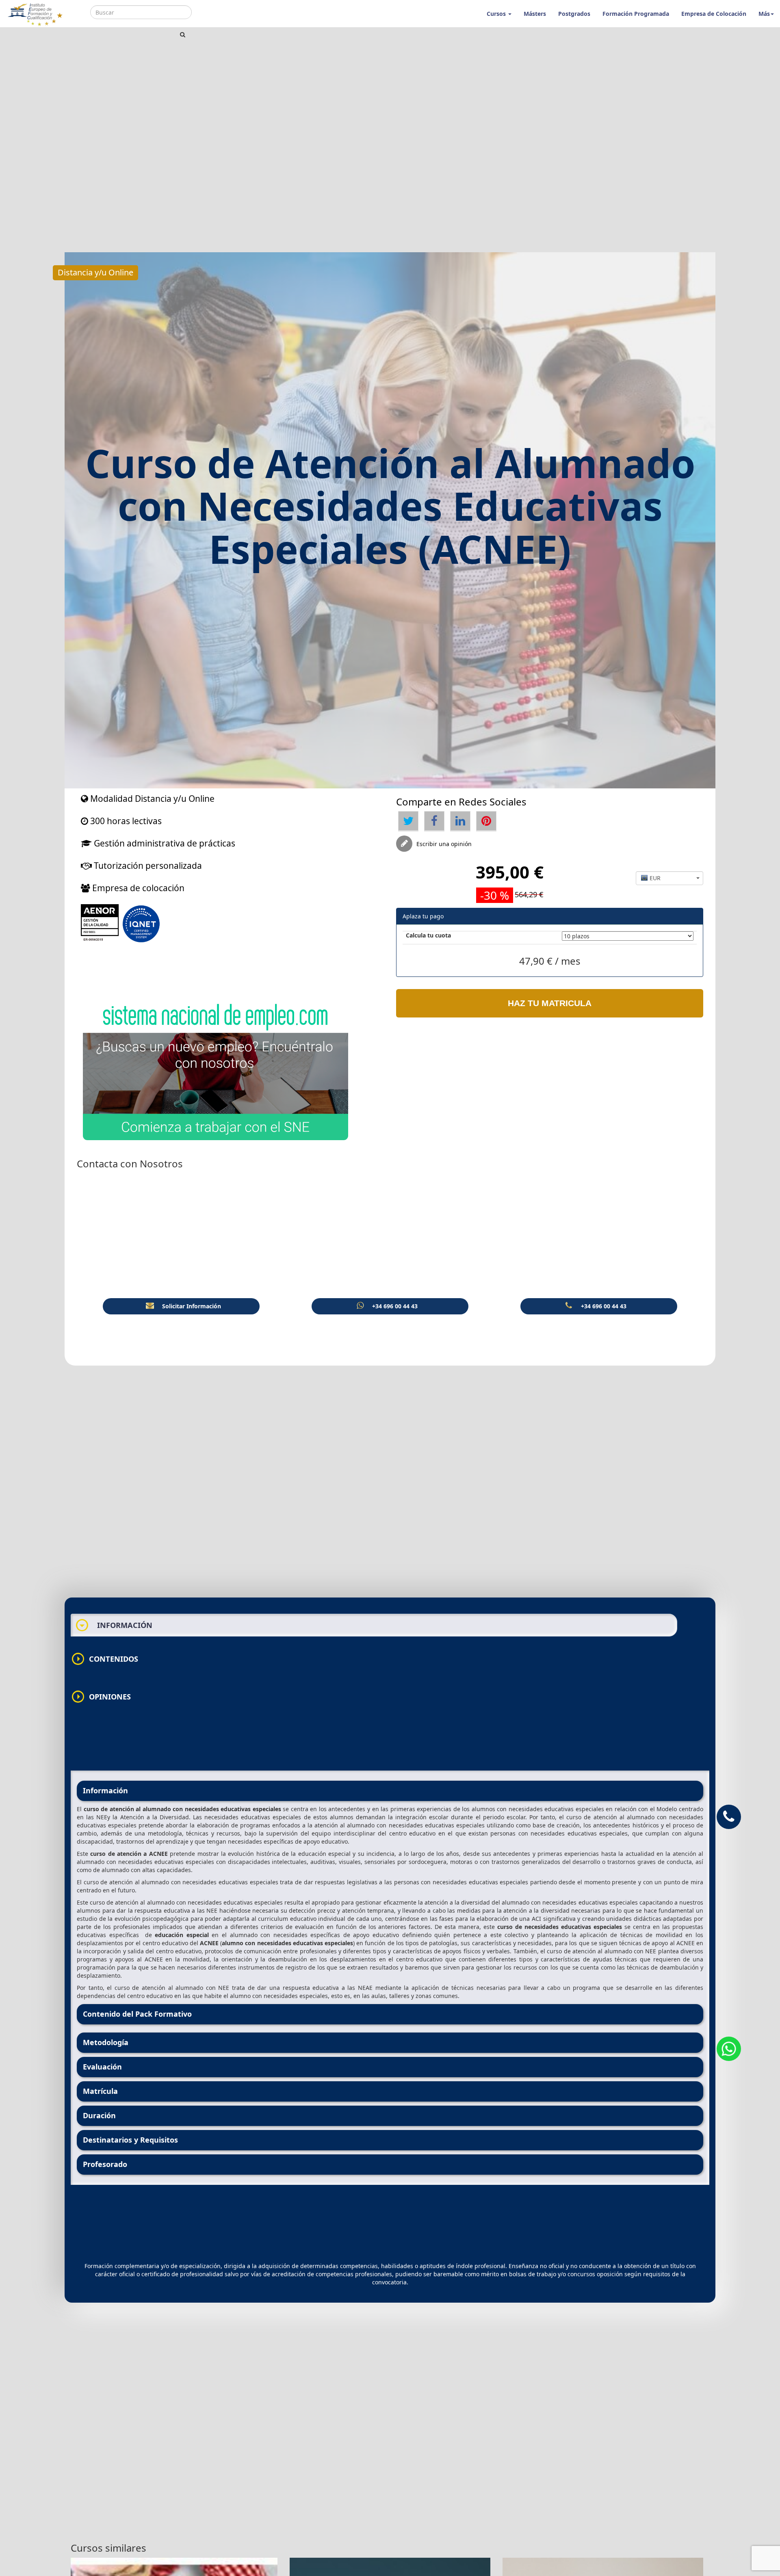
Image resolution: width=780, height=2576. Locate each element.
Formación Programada (636, 14)
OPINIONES (101, 1697)
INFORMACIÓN (114, 1625)
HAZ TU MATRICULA (550, 1003)
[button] (670, 878)
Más (764, 14)
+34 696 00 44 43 (395, 1306)
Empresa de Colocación (714, 14)
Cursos (497, 14)
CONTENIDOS (104, 1659)
